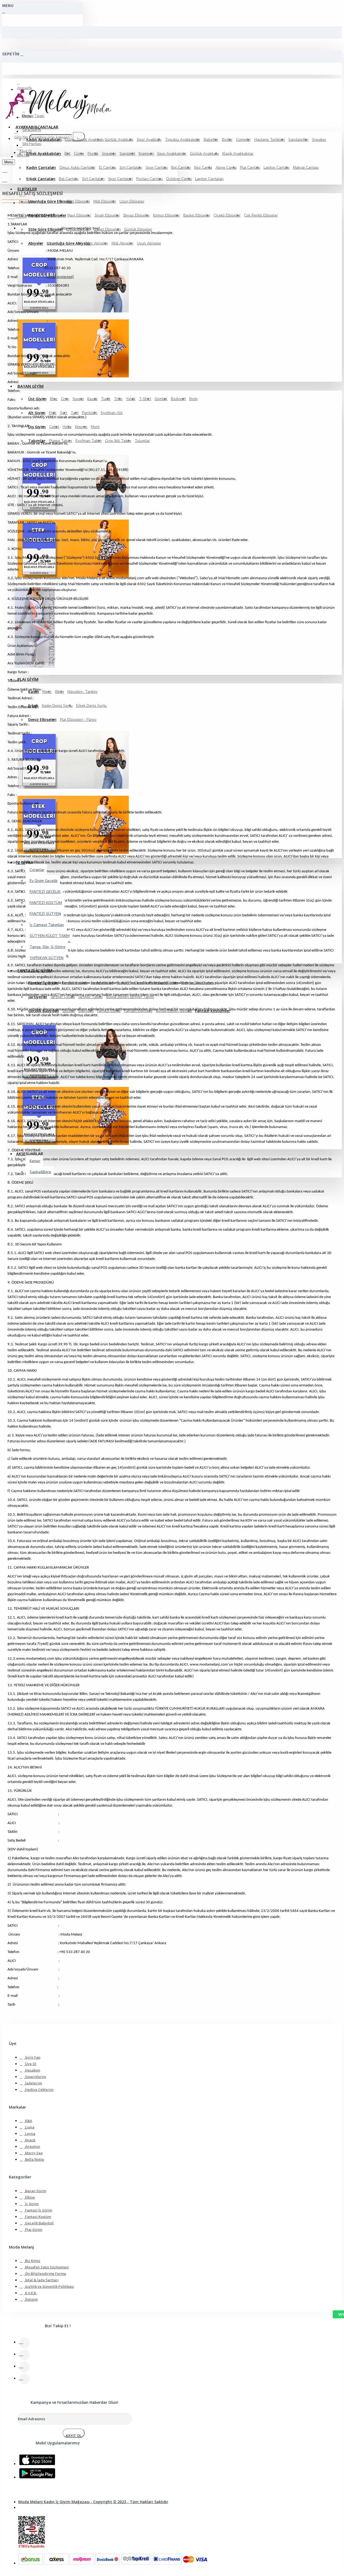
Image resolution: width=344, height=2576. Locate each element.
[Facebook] (24, 2343)
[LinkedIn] (24, 2379)
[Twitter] (24, 2355)
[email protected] (60, 277)
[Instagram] (24, 2367)
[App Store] (34, 2459)
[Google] (34, 2473)
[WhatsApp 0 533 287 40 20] (335, 2314)
